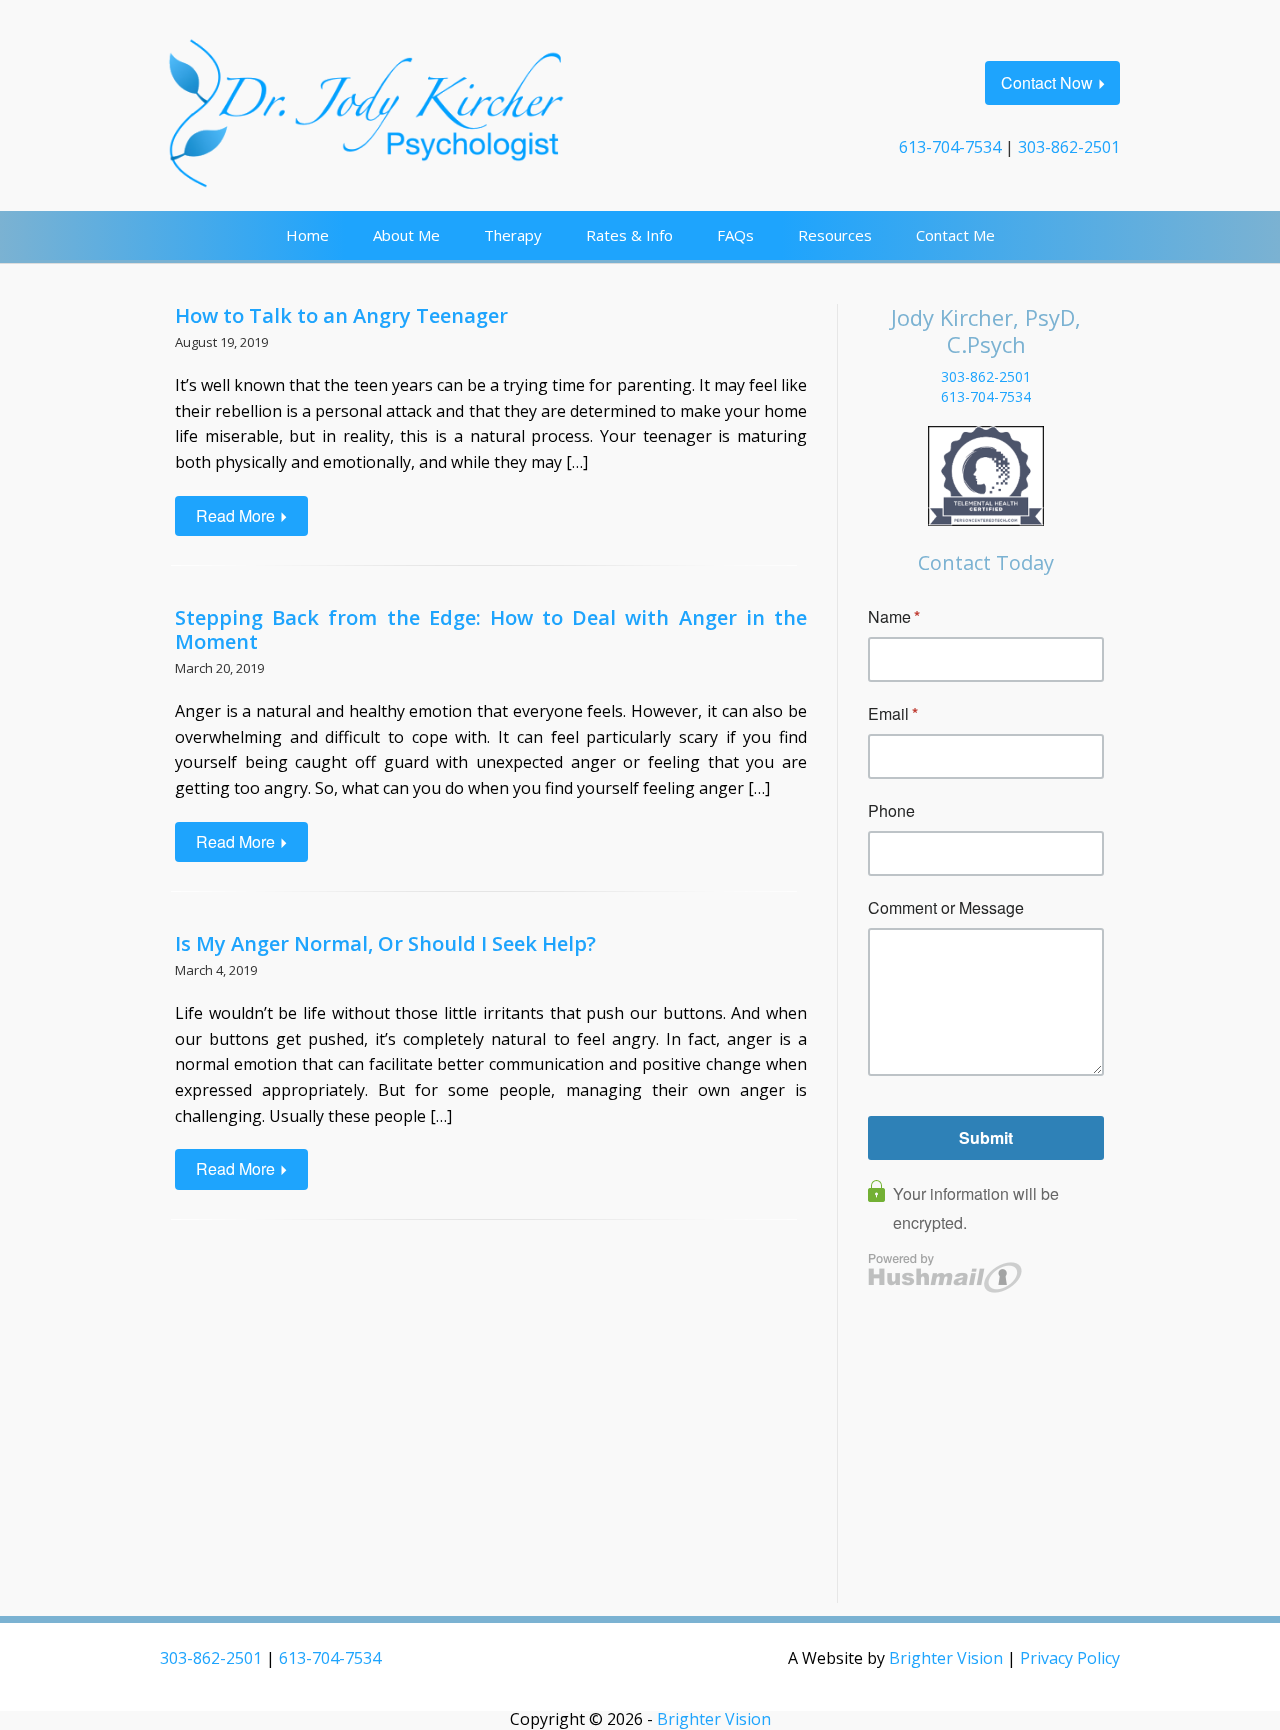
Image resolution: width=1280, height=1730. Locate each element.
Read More (235, 515)
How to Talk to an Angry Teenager (341, 315)
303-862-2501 (1069, 147)
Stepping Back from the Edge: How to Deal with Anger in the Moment (491, 629)
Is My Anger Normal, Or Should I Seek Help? (385, 943)
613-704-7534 (950, 147)
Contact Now (1047, 82)
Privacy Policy (1070, 1658)
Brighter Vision (946, 1658)
